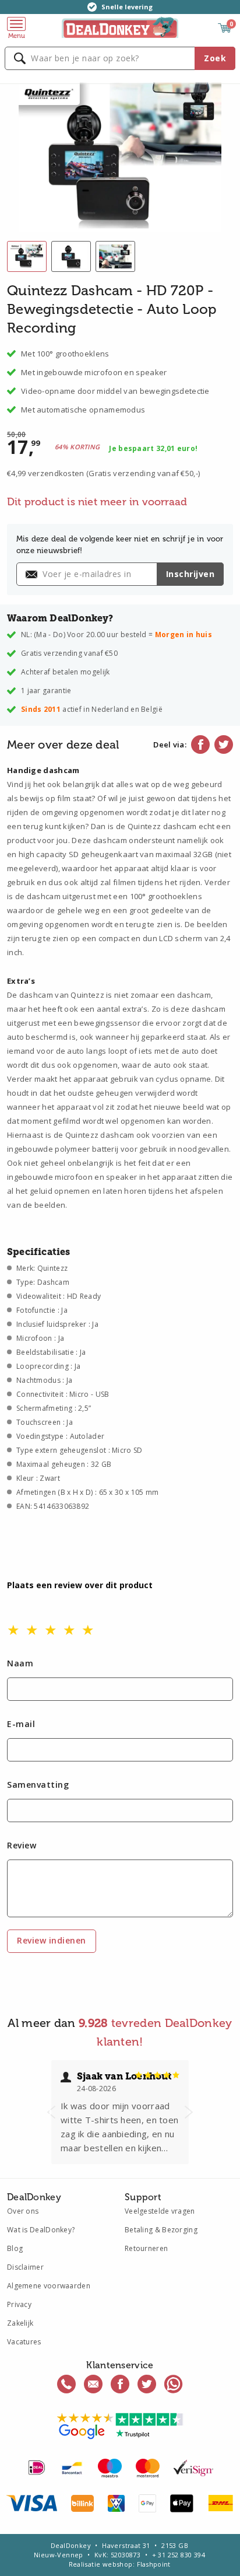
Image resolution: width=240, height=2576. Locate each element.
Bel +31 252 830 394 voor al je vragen (66, 2384)
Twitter (224, 745)
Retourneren (146, 2248)
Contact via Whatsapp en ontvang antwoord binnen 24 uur (174, 2384)
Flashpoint (154, 2564)
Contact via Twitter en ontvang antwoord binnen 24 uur (147, 2384)
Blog (15, 2248)
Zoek (215, 58)
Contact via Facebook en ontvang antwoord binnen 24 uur (120, 2384)
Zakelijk (20, 2323)
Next (189, 2112)
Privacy (19, 2304)
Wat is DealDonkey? (41, 2230)
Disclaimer (25, 2267)
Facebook (200, 745)
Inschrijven (190, 574)
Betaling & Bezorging (161, 2230)
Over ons (23, 2211)
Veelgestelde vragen (160, 2211)
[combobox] (120, 58)
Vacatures (24, 2342)
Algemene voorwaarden (49, 2286)
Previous (51, 2112)
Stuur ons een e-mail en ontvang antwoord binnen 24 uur (93, 2384)
